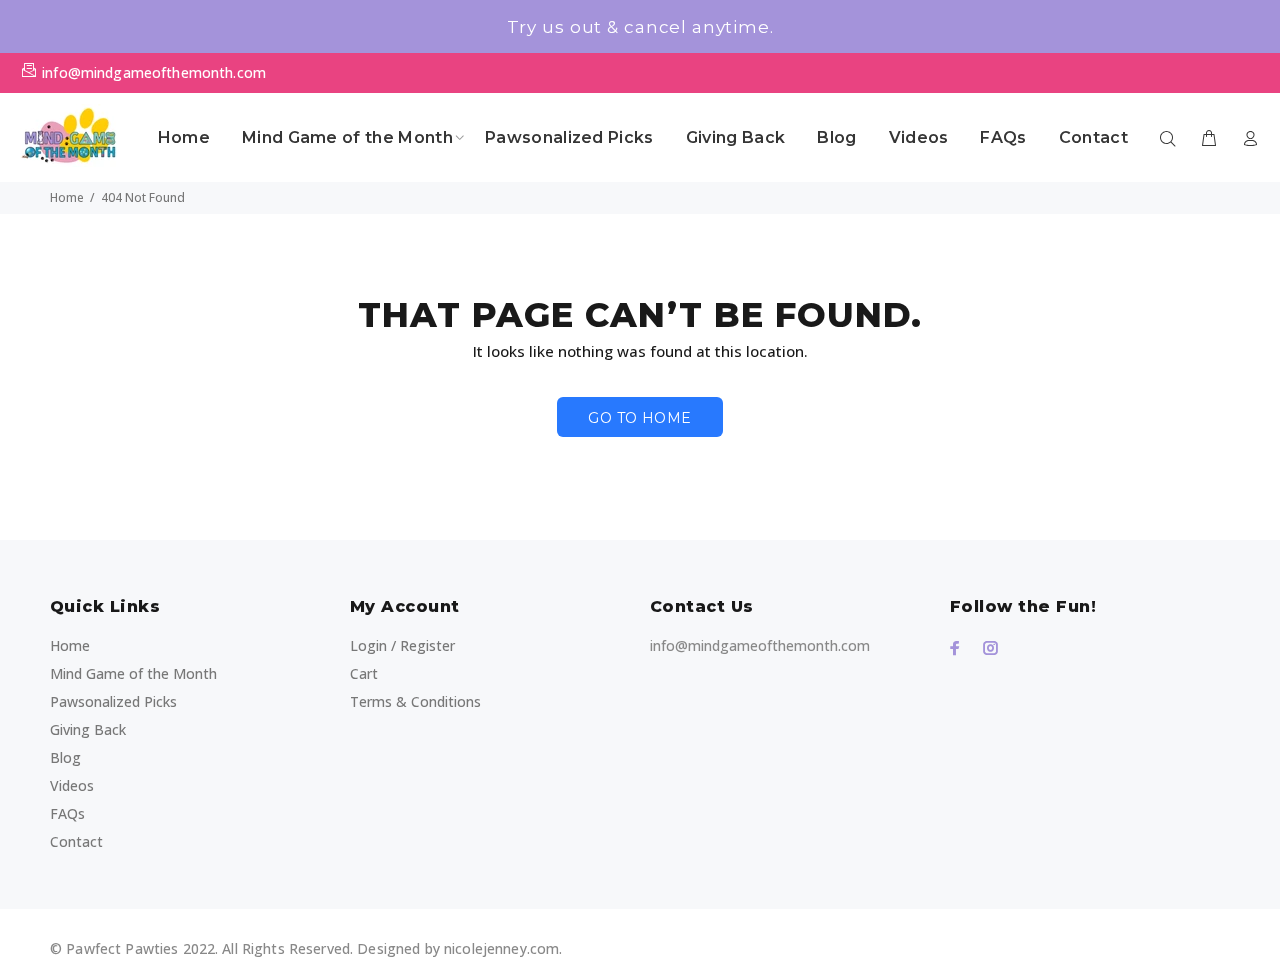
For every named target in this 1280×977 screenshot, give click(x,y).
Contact (76, 841)
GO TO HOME (639, 418)
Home (67, 197)
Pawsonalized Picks (113, 701)
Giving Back (88, 729)
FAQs (67, 813)
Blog (65, 757)
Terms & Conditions (415, 701)
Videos (72, 785)
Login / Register (402, 645)
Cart (364, 673)
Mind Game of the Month (133, 673)
